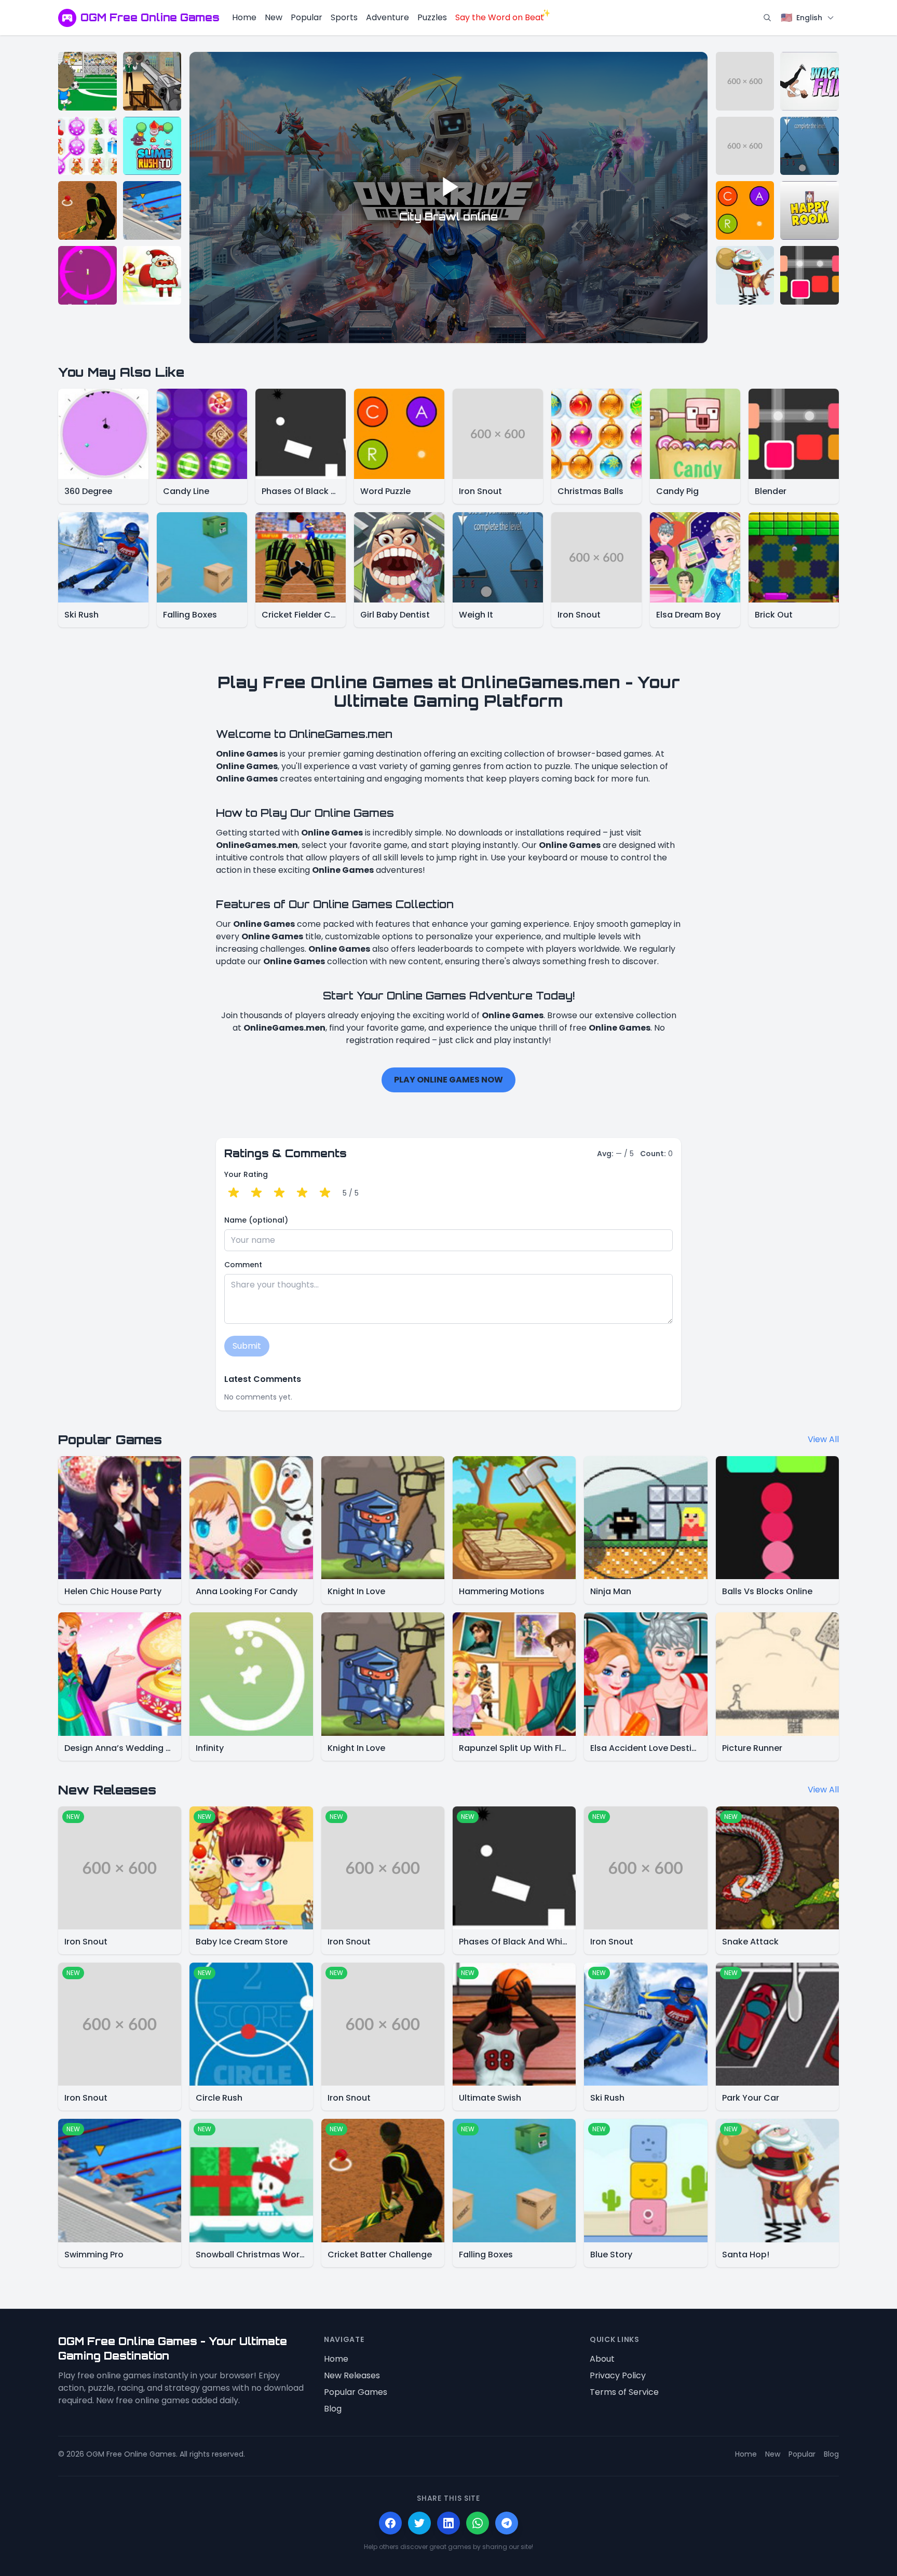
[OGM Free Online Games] (67, 18)
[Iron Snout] (745, 81)
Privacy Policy (618, 2375)
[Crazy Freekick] (87, 81)
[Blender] (810, 275)
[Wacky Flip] (810, 81)
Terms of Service (624, 2392)
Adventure (388, 17)
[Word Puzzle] (745, 210)
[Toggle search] (767, 18)
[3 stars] (279, 1193)
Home (244, 17)
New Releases (352, 2375)
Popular (307, 17)
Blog (333, 2409)
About (602, 2359)
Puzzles (432, 17)
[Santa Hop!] (745, 275)
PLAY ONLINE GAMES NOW (448, 1080)
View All (823, 1439)
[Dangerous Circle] (87, 275)
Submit (247, 1346)
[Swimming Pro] (152, 210)
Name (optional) (256, 1220)
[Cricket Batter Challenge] (87, 210)
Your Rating (246, 1174)
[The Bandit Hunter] (152, 81)
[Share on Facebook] (390, 2523)
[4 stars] (302, 1193)
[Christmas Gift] (152, 275)
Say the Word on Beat (500, 17)
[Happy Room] (810, 210)
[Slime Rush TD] (152, 146)
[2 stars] (256, 1193)
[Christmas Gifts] (87, 146)
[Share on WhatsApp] (478, 2523)
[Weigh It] (810, 146)
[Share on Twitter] (419, 2523)
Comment (243, 1265)
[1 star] (234, 1193)
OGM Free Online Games (150, 17)
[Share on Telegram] (507, 2523)
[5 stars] (325, 1193)
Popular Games (356, 2392)
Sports (344, 17)
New (274, 17)
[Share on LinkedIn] (448, 2523)
